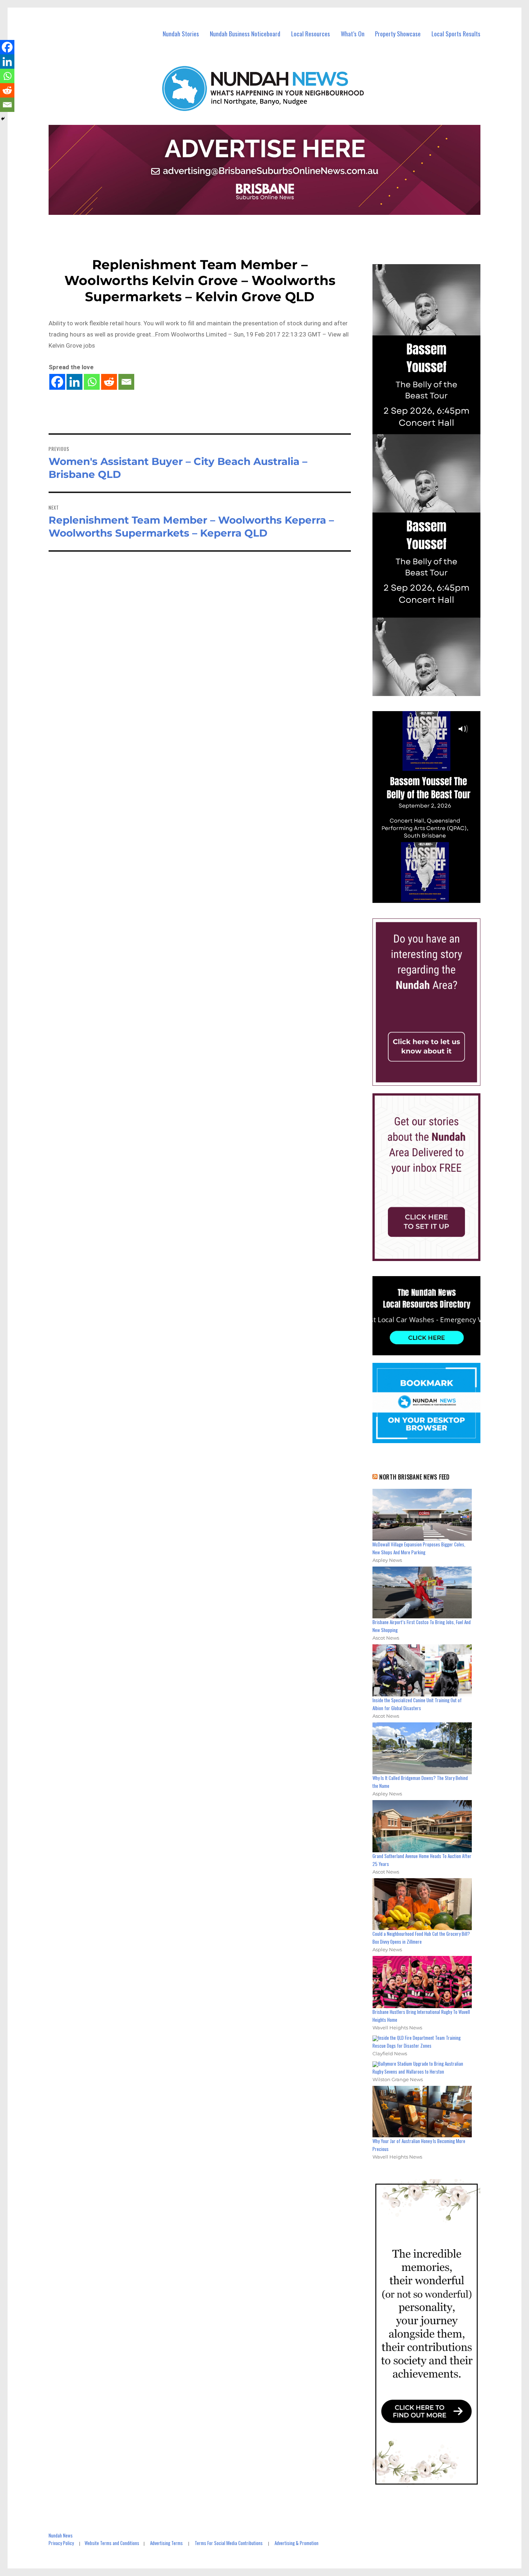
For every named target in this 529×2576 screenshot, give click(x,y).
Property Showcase (398, 34)
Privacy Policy (61, 2543)
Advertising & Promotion (297, 2543)
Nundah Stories (181, 34)
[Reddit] (109, 382)
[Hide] (3, 119)
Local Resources (311, 34)
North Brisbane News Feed (415, 1477)
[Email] (126, 382)
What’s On (353, 34)
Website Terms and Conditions (112, 2543)
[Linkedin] (74, 382)
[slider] (433, 897)
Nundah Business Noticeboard (245, 34)
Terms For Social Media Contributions (229, 2543)
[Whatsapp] (92, 382)
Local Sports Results (456, 34)
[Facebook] (57, 382)
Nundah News (61, 2535)
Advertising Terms (166, 2543)
